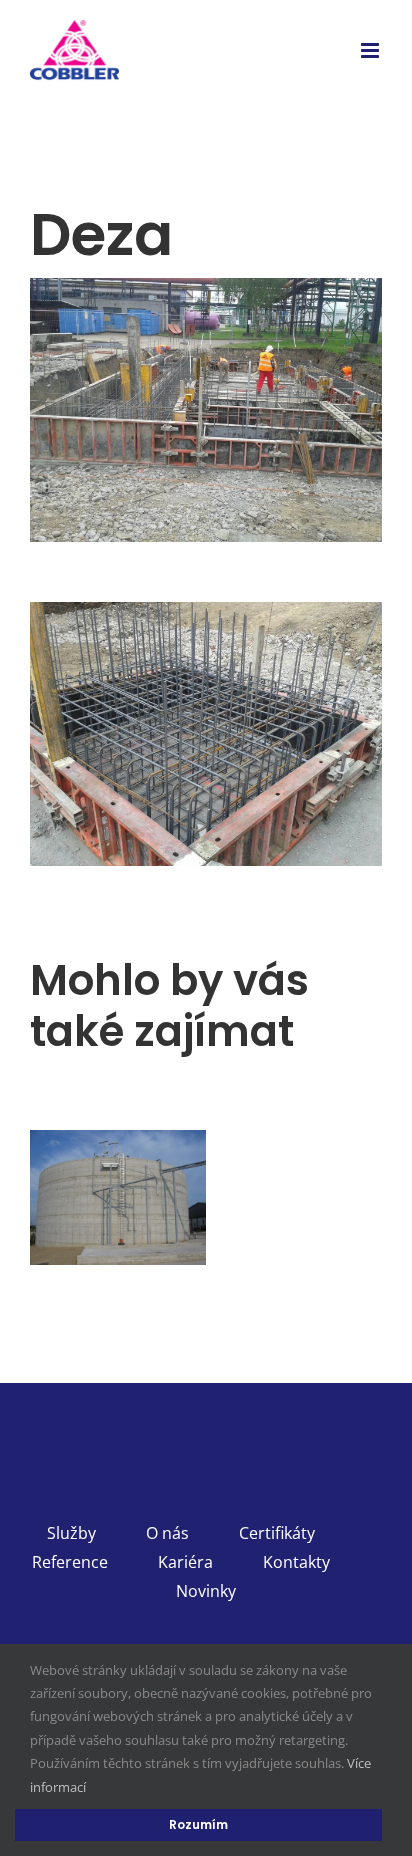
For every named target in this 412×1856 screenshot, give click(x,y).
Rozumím (198, 1824)
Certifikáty (277, 1533)
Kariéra (185, 1562)
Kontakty (296, 1562)
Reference (70, 1562)
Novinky (206, 1591)
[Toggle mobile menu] (371, 50)
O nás (167, 1533)
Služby (71, 1533)
